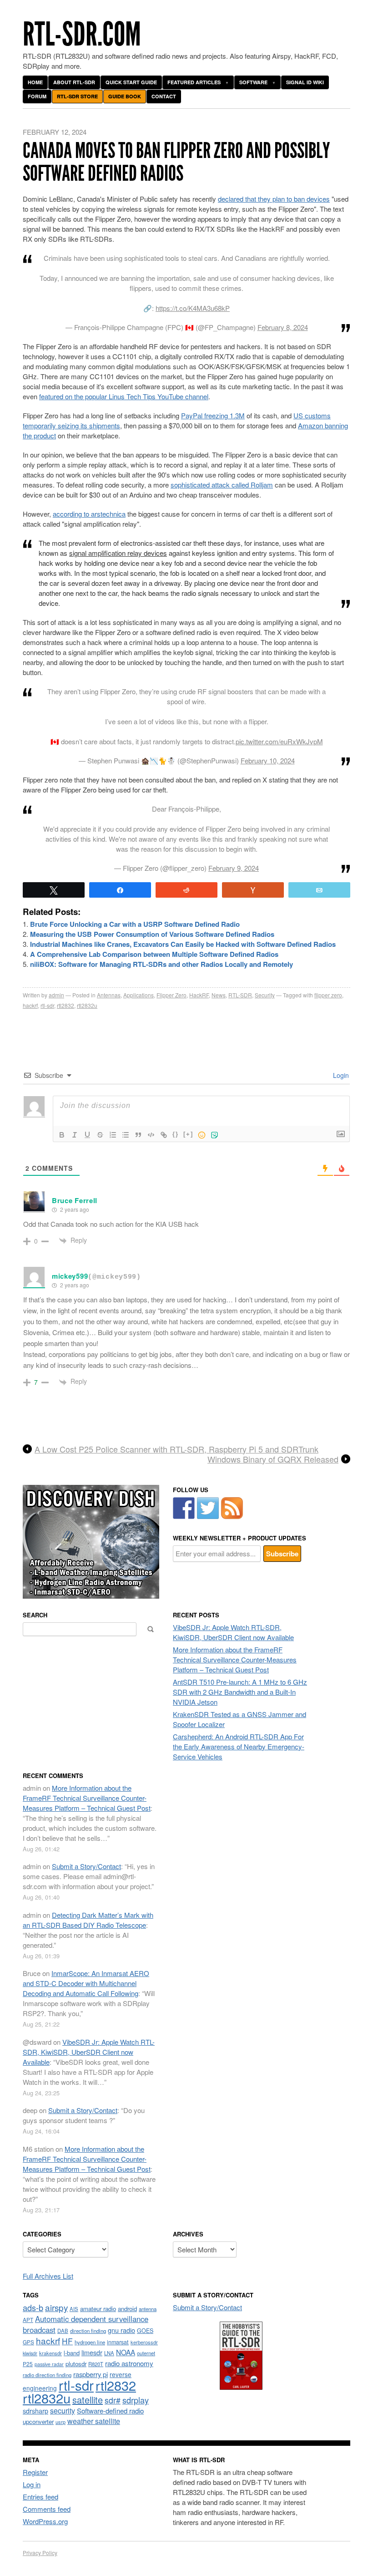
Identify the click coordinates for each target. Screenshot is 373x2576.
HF (67, 2341)
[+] (188, 1134)
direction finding (88, 2331)
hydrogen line (90, 2342)
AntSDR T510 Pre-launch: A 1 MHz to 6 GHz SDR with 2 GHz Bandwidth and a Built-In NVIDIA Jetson (240, 1692)
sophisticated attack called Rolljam (222, 485)
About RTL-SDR (74, 82)
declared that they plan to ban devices (274, 199)
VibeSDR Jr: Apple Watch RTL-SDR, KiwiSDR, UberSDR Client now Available (233, 1632)
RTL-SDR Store (77, 96)
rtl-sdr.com (82, 34)
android (127, 2309)
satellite (88, 2400)
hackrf (30, 1005)
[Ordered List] (113, 1135)
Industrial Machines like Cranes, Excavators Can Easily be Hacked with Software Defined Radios (183, 944)
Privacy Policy (40, 2553)
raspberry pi (91, 2374)
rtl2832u (87, 1005)
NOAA (126, 2352)
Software (253, 82)
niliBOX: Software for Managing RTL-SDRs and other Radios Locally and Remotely (161, 964)
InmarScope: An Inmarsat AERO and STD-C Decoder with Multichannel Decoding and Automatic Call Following (86, 1983)
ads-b (33, 2307)
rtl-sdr (47, 1005)
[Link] (164, 1135)
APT (28, 2319)
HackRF (199, 995)
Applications (139, 995)
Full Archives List (48, 2276)
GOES (145, 2331)
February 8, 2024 (283, 327)
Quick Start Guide (131, 82)
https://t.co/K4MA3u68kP (193, 308)
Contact (164, 96)
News (219, 995)
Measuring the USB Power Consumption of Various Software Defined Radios (152, 934)
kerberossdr (144, 2342)
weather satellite (94, 2421)
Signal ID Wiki (305, 82)
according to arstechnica (89, 514)
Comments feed (47, 2509)
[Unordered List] (126, 1135)
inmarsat (118, 2342)
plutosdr (76, 2364)
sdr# (113, 2400)
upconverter (38, 2421)
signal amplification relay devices (118, 553)
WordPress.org (45, 2521)
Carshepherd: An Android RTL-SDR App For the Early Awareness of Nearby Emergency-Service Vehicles (239, 1746)
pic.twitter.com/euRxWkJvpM (279, 741)
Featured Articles (194, 82)
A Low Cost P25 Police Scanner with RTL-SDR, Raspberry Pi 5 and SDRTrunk (176, 1449)
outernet (146, 2353)
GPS (28, 2342)
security (63, 2411)
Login (340, 1075)
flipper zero (328, 995)
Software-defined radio (110, 2411)
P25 (28, 2364)
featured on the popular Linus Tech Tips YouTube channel (124, 396)
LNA (109, 2353)
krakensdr (50, 2353)
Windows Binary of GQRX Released (273, 1459)
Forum (37, 96)
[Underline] (87, 1135)
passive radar (49, 2364)
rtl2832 (66, 1005)
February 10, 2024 (268, 760)
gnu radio (121, 2330)
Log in (32, 2484)
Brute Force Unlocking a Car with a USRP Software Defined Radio (135, 924)
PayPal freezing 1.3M (213, 415)
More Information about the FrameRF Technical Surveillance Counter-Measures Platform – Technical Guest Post (235, 1659)
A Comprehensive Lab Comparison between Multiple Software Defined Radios (154, 954)
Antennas (109, 995)
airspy (56, 2307)
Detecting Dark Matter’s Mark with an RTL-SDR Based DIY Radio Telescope (88, 1920)
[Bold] (62, 1135)
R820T (96, 2364)
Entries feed (40, 2497)
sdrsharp (35, 2411)
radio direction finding (47, 2375)
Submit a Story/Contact (86, 1866)
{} (176, 1134)
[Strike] (100, 1135)
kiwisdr (30, 2353)
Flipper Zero (171, 995)
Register (35, 2472)
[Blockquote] (138, 1135)
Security (265, 995)
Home (35, 82)
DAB (63, 2331)
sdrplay (136, 2400)
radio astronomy (129, 2363)
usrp (60, 2422)
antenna (148, 2309)
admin (56, 995)
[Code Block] (151, 1135)
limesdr (92, 2352)
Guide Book (125, 96)
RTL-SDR (240, 995)
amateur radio (98, 2309)
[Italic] (75, 1135)
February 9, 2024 (234, 868)
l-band (72, 2353)
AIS (74, 2309)
